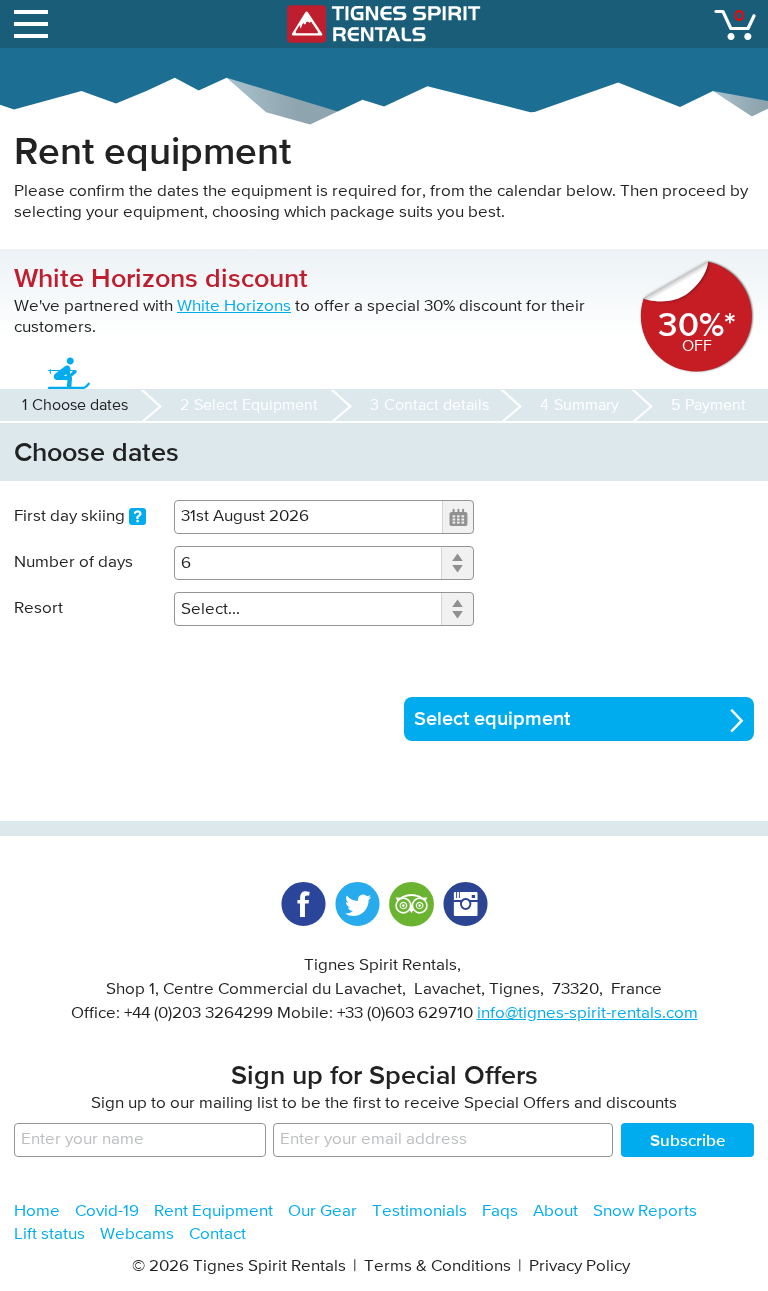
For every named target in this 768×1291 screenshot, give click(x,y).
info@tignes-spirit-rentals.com (587, 1013)
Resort (38, 608)
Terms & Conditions (437, 1266)
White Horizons (234, 306)
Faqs (500, 1211)
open (34, 24)
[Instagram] (465, 904)
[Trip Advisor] (411, 904)
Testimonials (419, 1211)
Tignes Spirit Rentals (384, 24)
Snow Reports (645, 1211)
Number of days (73, 562)
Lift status (49, 1234)
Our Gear (322, 1211)
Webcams (137, 1234)
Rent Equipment (213, 1211)
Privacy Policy (579, 1266)
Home (37, 1211)
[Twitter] (357, 904)
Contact (217, 1234)
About (555, 1211)
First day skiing (71, 516)
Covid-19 (107, 1211)
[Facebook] (303, 904)
